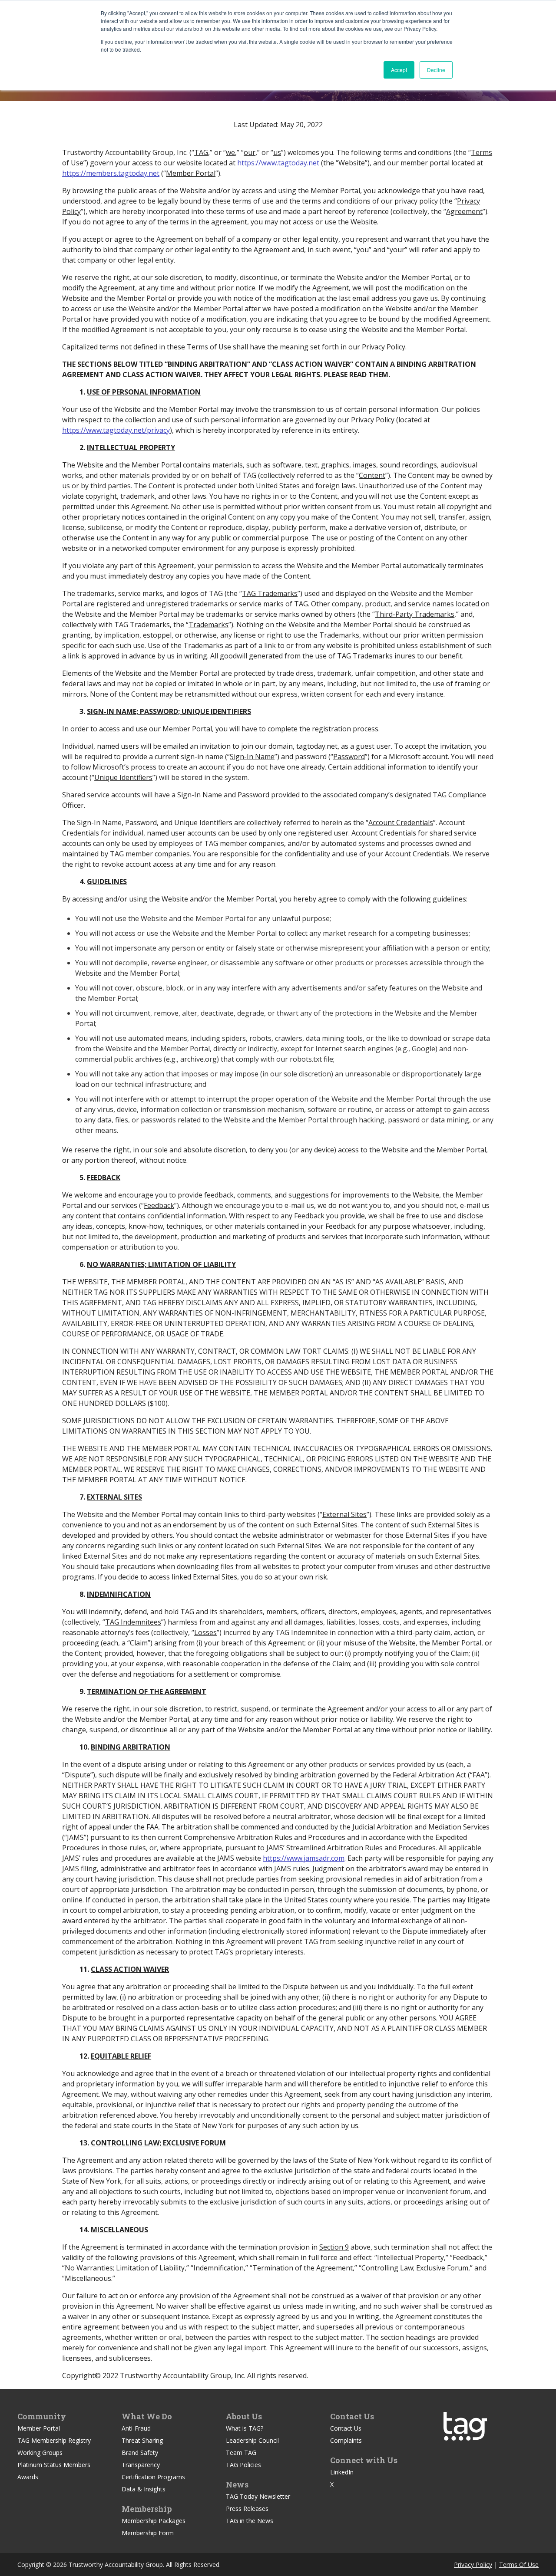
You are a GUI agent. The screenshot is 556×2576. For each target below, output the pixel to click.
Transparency (141, 2465)
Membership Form (148, 2533)
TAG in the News (250, 2521)
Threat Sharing (142, 2440)
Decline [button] (436, 70)
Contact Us (346, 2428)
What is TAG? (245, 2428)
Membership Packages (154, 2521)
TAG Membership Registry (54, 2440)
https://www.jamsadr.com (304, 1858)
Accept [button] (399, 70)
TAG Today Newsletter (258, 2496)
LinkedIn (342, 2472)
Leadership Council (252, 2440)
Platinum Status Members (54, 2465)
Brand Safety (140, 2453)
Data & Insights (144, 2489)
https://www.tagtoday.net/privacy (116, 430)
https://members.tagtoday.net (111, 173)
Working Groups (40, 2453)
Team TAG (241, 2453)
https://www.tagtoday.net (278, 163)
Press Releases (247, 2509)
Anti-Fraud (136, 2428)
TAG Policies (243, 2465)
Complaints (346, 2440)
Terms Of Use (519, 2564)
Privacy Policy (473, 2564)
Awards (28, 2477)
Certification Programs (153, 2477)
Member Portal (39, 2428)
